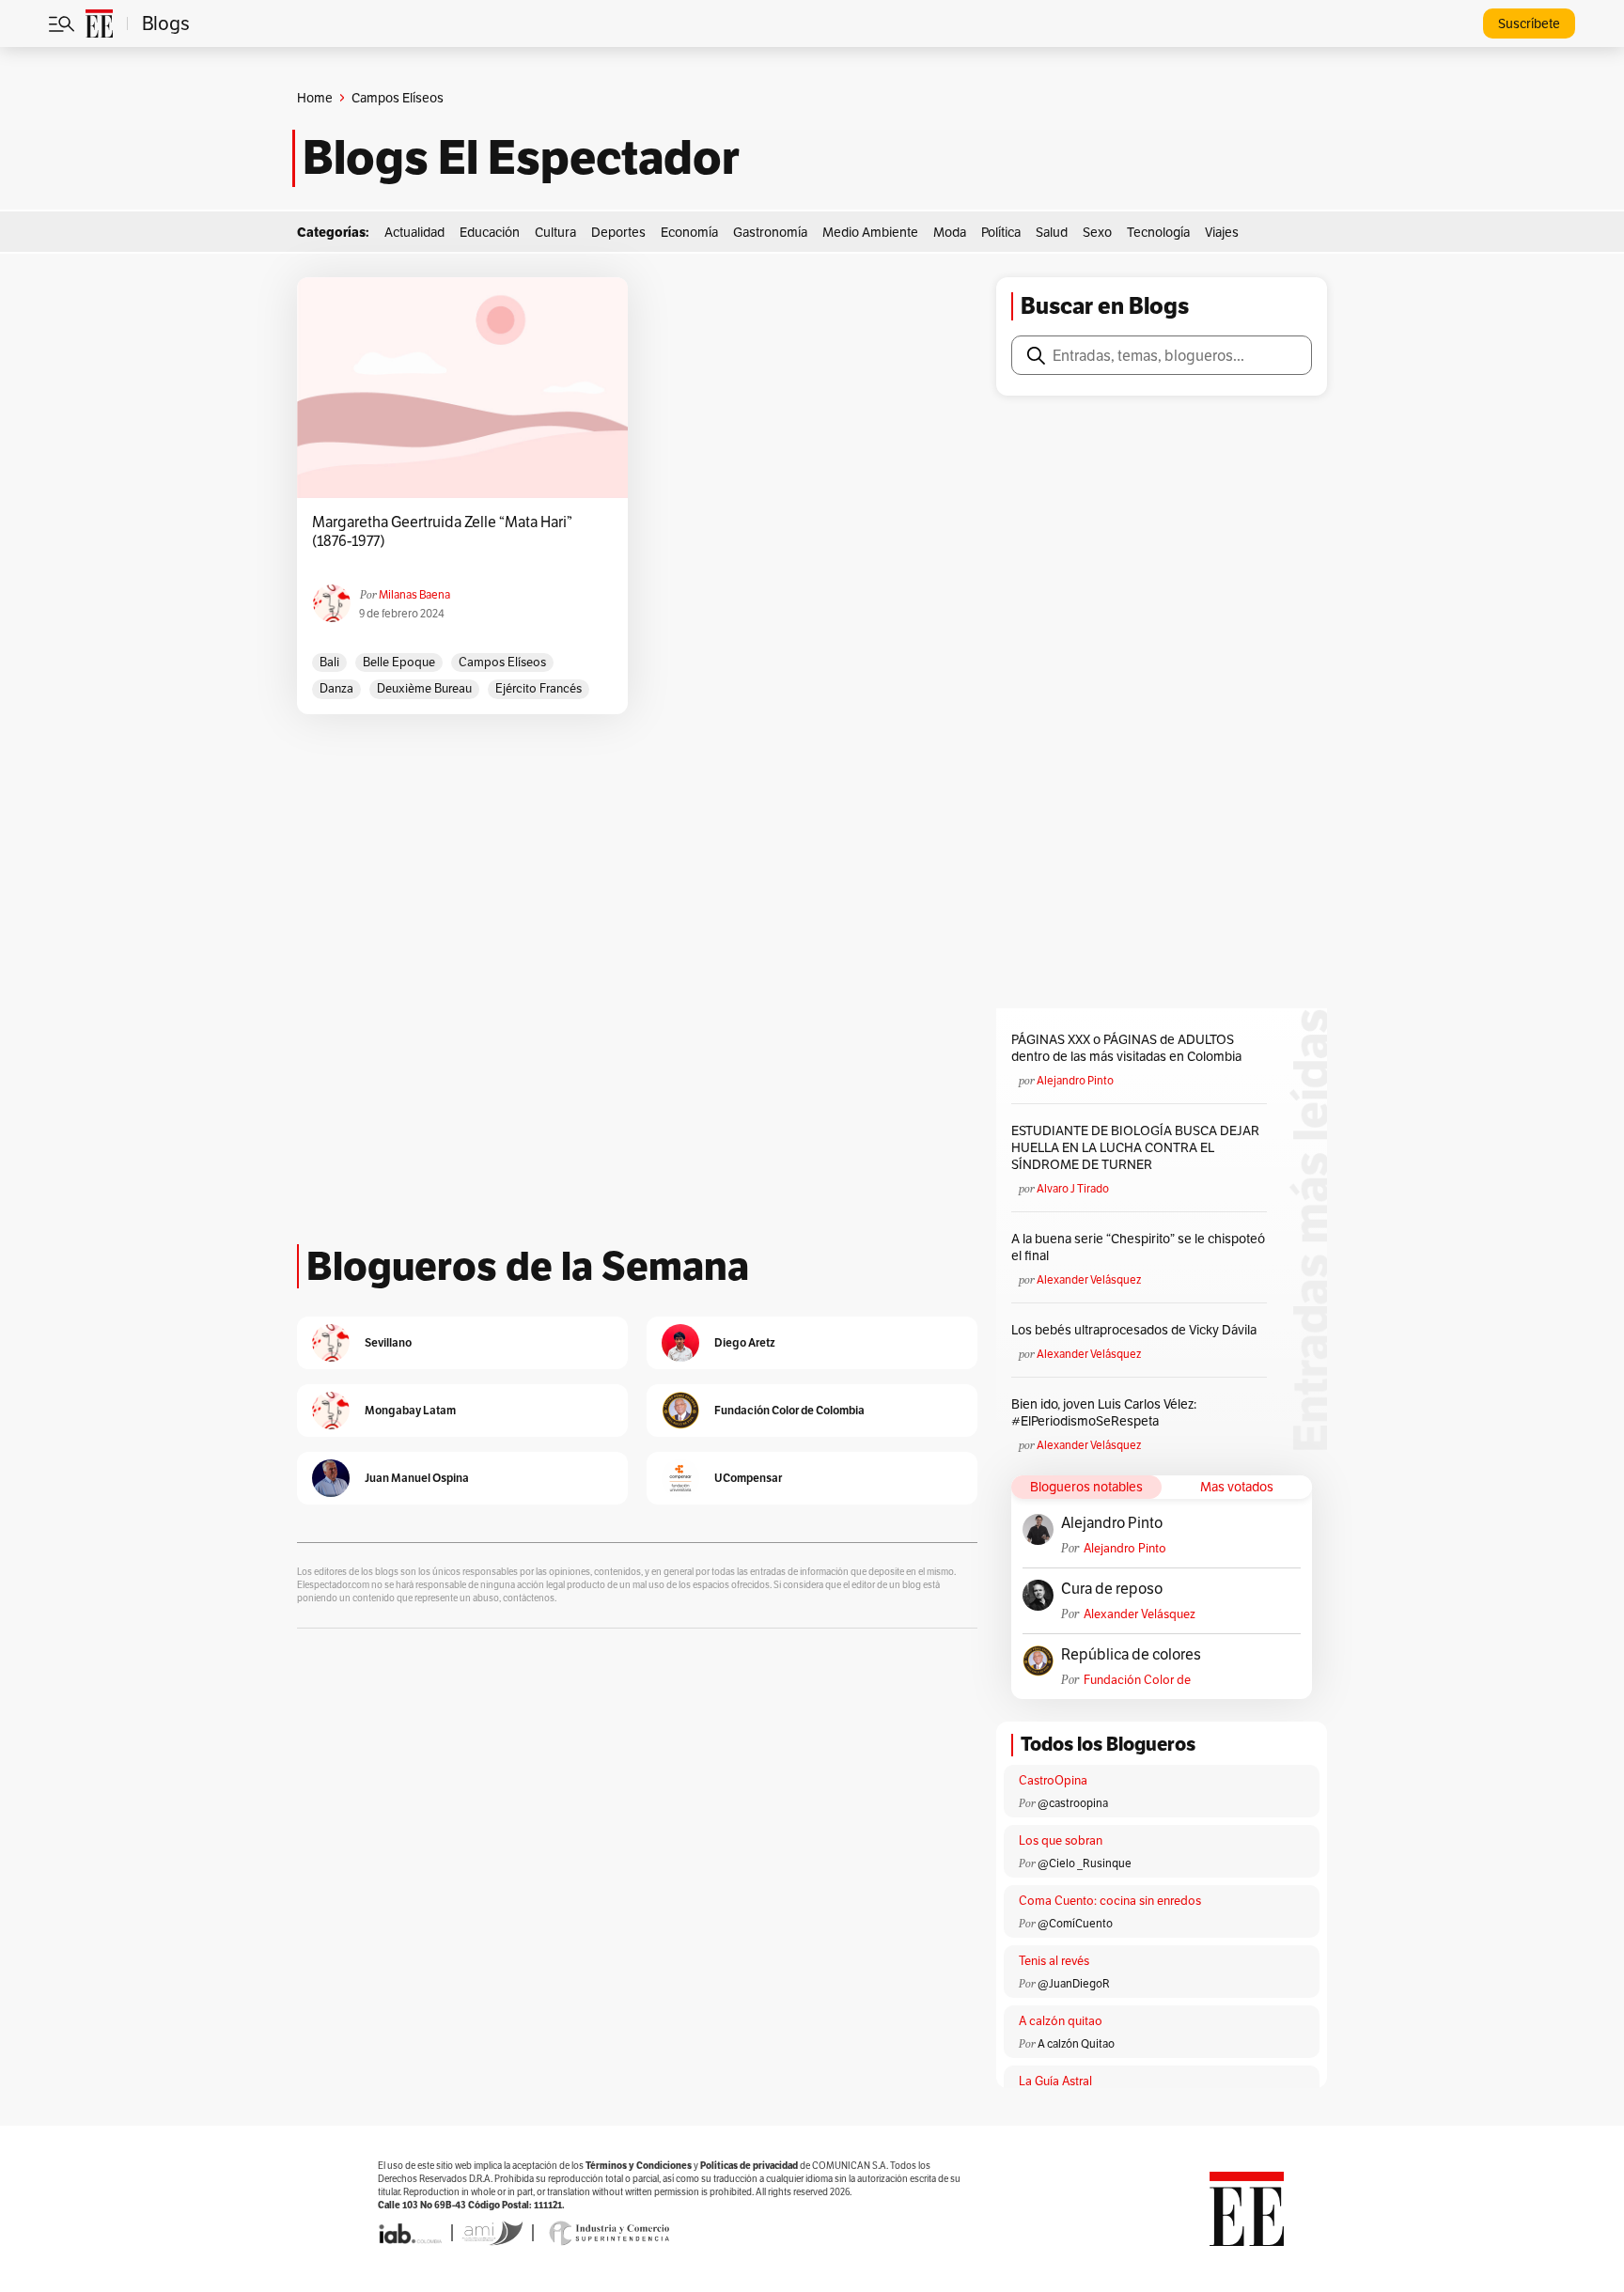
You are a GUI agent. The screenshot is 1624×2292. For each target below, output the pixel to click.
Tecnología (1158, 232)
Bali (329, 662)
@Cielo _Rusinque (1085, 1863)
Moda (950, 232)
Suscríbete (1529, 23)
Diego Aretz (745, 1342)
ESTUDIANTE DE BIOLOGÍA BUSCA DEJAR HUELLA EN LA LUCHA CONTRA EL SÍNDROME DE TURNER (1135, 1147)
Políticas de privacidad (749, 2166)
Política (1001, 232)
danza (336, 688)
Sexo (1097, 232)
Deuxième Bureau (424, 688)
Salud (1052, 232)
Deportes (618, 232)
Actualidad (414, 232)
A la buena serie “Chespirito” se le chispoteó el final (1138, 1247)
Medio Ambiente (870, 232)
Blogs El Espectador (521, 158)
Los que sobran (1061, 1840)
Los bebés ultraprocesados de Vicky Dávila (1137, 1330)
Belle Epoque (399, 662)
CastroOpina (1053, 1780)
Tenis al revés (1054, 1961)
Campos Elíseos (502, 662)
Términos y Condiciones (639, 2166)
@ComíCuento (1075, 1923)
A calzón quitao (1061, 2021)
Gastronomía (770, 232)
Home (315, 98)
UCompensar (748, 1478)
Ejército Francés (539, 688)
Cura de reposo (1112, 1589)
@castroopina (1073, 1803)
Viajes (1222, 232)
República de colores (1131, 1655)
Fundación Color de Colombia (1137, 1680)
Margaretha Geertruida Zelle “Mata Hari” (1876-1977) (442, 532)
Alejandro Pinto (1075, 1080)
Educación (490, 232)
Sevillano (388, 1342)
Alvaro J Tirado (1073, 1188)
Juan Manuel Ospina (417, 1478)
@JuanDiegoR (1074, 1983)
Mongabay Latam (410, 1410)
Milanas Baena (414, 594)
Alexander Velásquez (1089, 1279)
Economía (689, 232)
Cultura (555, 232)
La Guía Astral (1055, 2081)
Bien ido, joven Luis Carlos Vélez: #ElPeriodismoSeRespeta (1104, 1412)
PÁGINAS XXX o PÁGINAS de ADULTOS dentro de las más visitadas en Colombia (1126, 1048)
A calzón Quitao (1076, 2043)
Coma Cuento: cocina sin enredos (1110, 1901)
